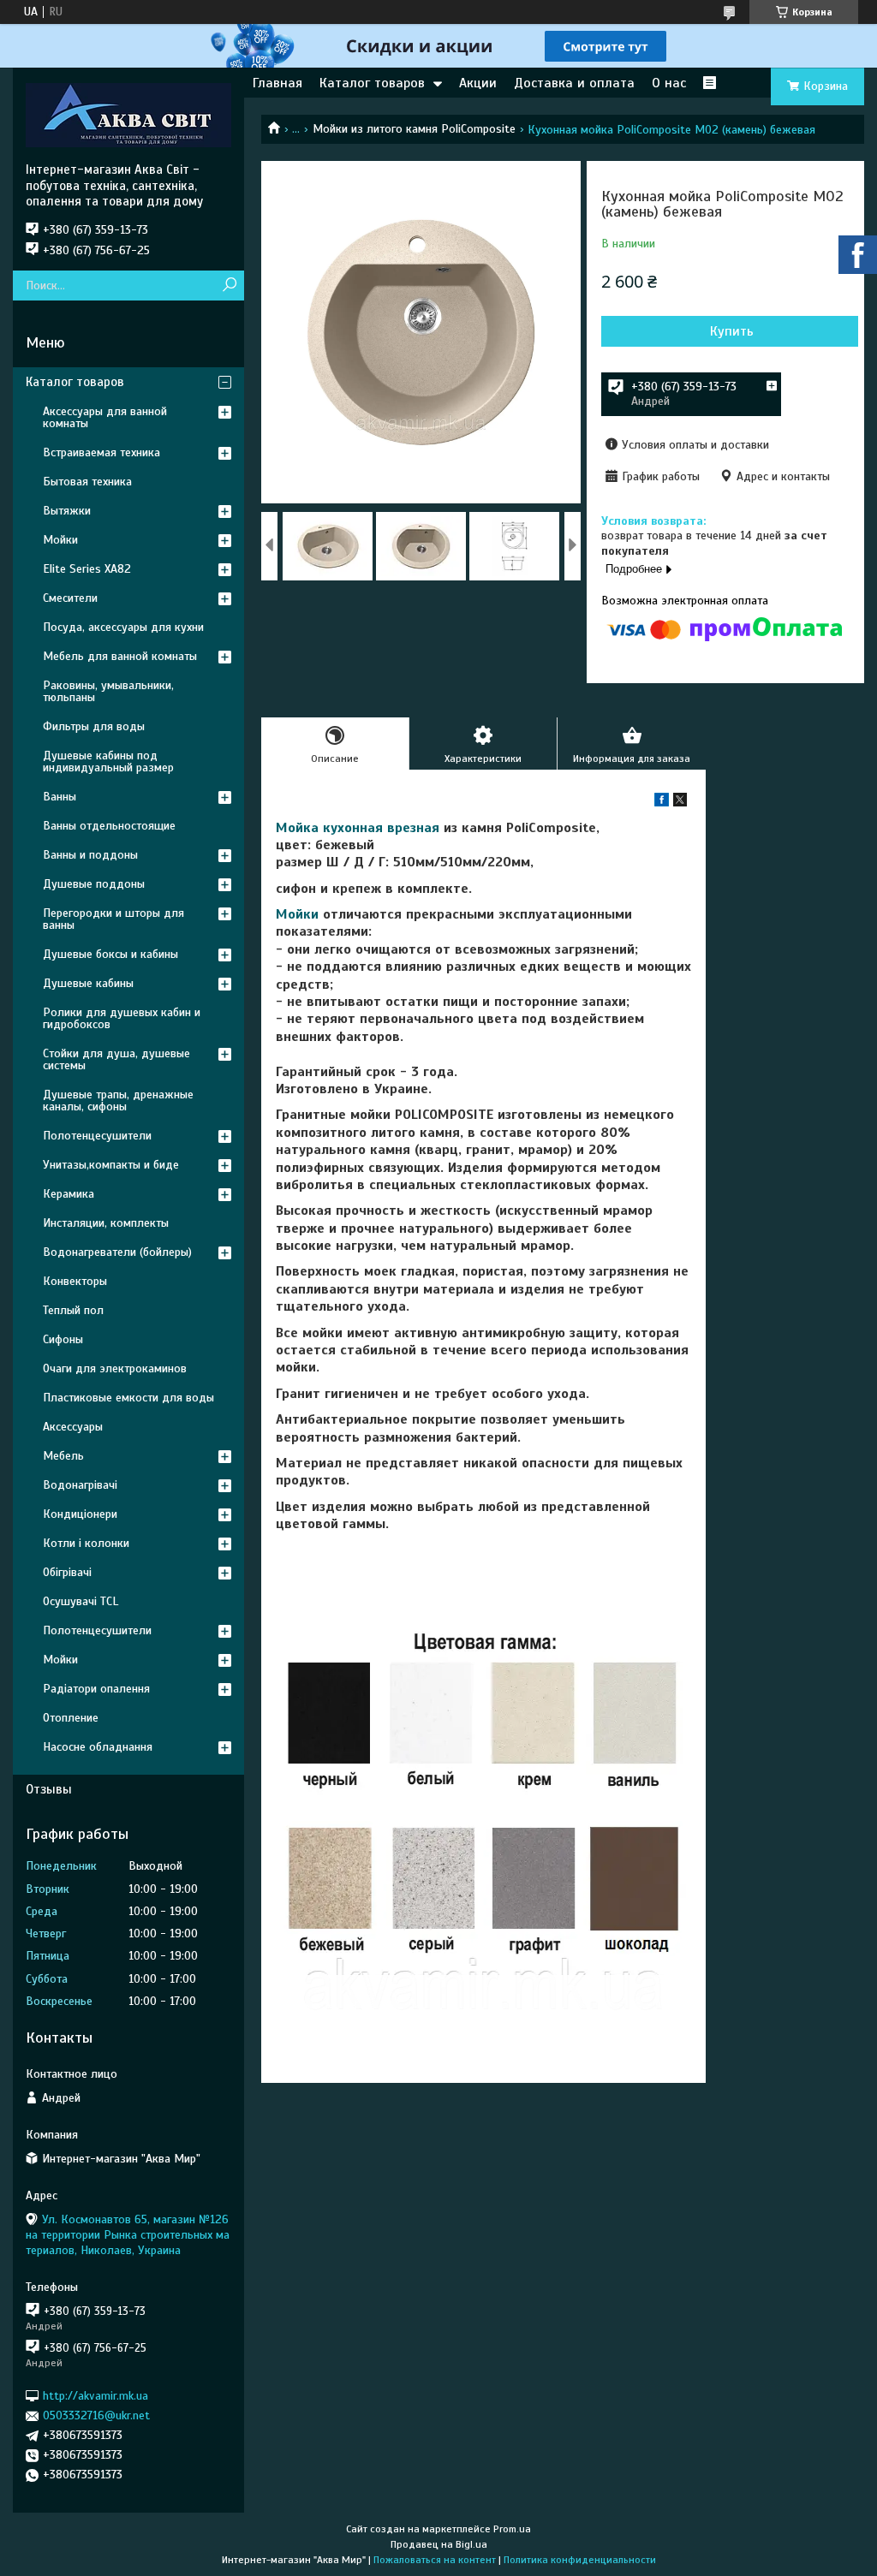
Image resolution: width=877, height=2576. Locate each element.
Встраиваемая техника (101, 452)
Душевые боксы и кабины (110, 954)
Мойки (297, 914)
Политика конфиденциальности (580, 2560)
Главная (277, 83)
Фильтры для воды (94, 726)
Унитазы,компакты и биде (111, 1165)
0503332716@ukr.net (96, 2415)
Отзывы (49, 1789)
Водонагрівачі (80, 1485)
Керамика (69, 1194)
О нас (669, 83)
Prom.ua (512, 2529)
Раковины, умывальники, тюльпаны (108, 691)
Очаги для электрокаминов (115, 1368)
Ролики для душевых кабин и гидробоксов (122, 1018)
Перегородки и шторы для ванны (113, 919)
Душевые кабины (88, 983)
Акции (478, 83)
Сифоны (63, 1339)
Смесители (70, 598)
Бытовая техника (87, 482)
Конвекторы (75, 1281)
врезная (413, 828)
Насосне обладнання (98, 1747)
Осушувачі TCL (81, 1601)
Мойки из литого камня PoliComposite (414, 129)
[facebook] (662, 803)
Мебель (63, 1456)
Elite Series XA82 (87, 569)
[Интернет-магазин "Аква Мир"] (128, 115)
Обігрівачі (67, 1572)
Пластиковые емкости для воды (128, 1398)
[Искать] (229, 286)
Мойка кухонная (329, 828)
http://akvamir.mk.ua (95, 2396)
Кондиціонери (80, 1514)
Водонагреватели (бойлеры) (117, 1252)
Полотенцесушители (97, 1136)
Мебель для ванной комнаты (120, 656)
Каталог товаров (372, 83)
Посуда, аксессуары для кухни (123, 627)
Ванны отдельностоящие (109, 826)
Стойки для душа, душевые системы (116, 1059)
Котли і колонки (86, 1543)
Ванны (60, 797)
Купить (732, 331)
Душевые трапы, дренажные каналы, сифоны (118, 1101)
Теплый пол (73, 1310)
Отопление (71, 1718)
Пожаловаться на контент (435, 2560)
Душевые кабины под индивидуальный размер (108, 761)
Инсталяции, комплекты (106, 1223)
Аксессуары (73, 1427)
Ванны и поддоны (90, 855)
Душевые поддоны (94, 884)
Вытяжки (67, 511)
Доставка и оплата (574, 83)
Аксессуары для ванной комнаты (105, 417)
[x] (680, 803)
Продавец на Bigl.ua (439, 2544)
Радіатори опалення (96, 1689)
